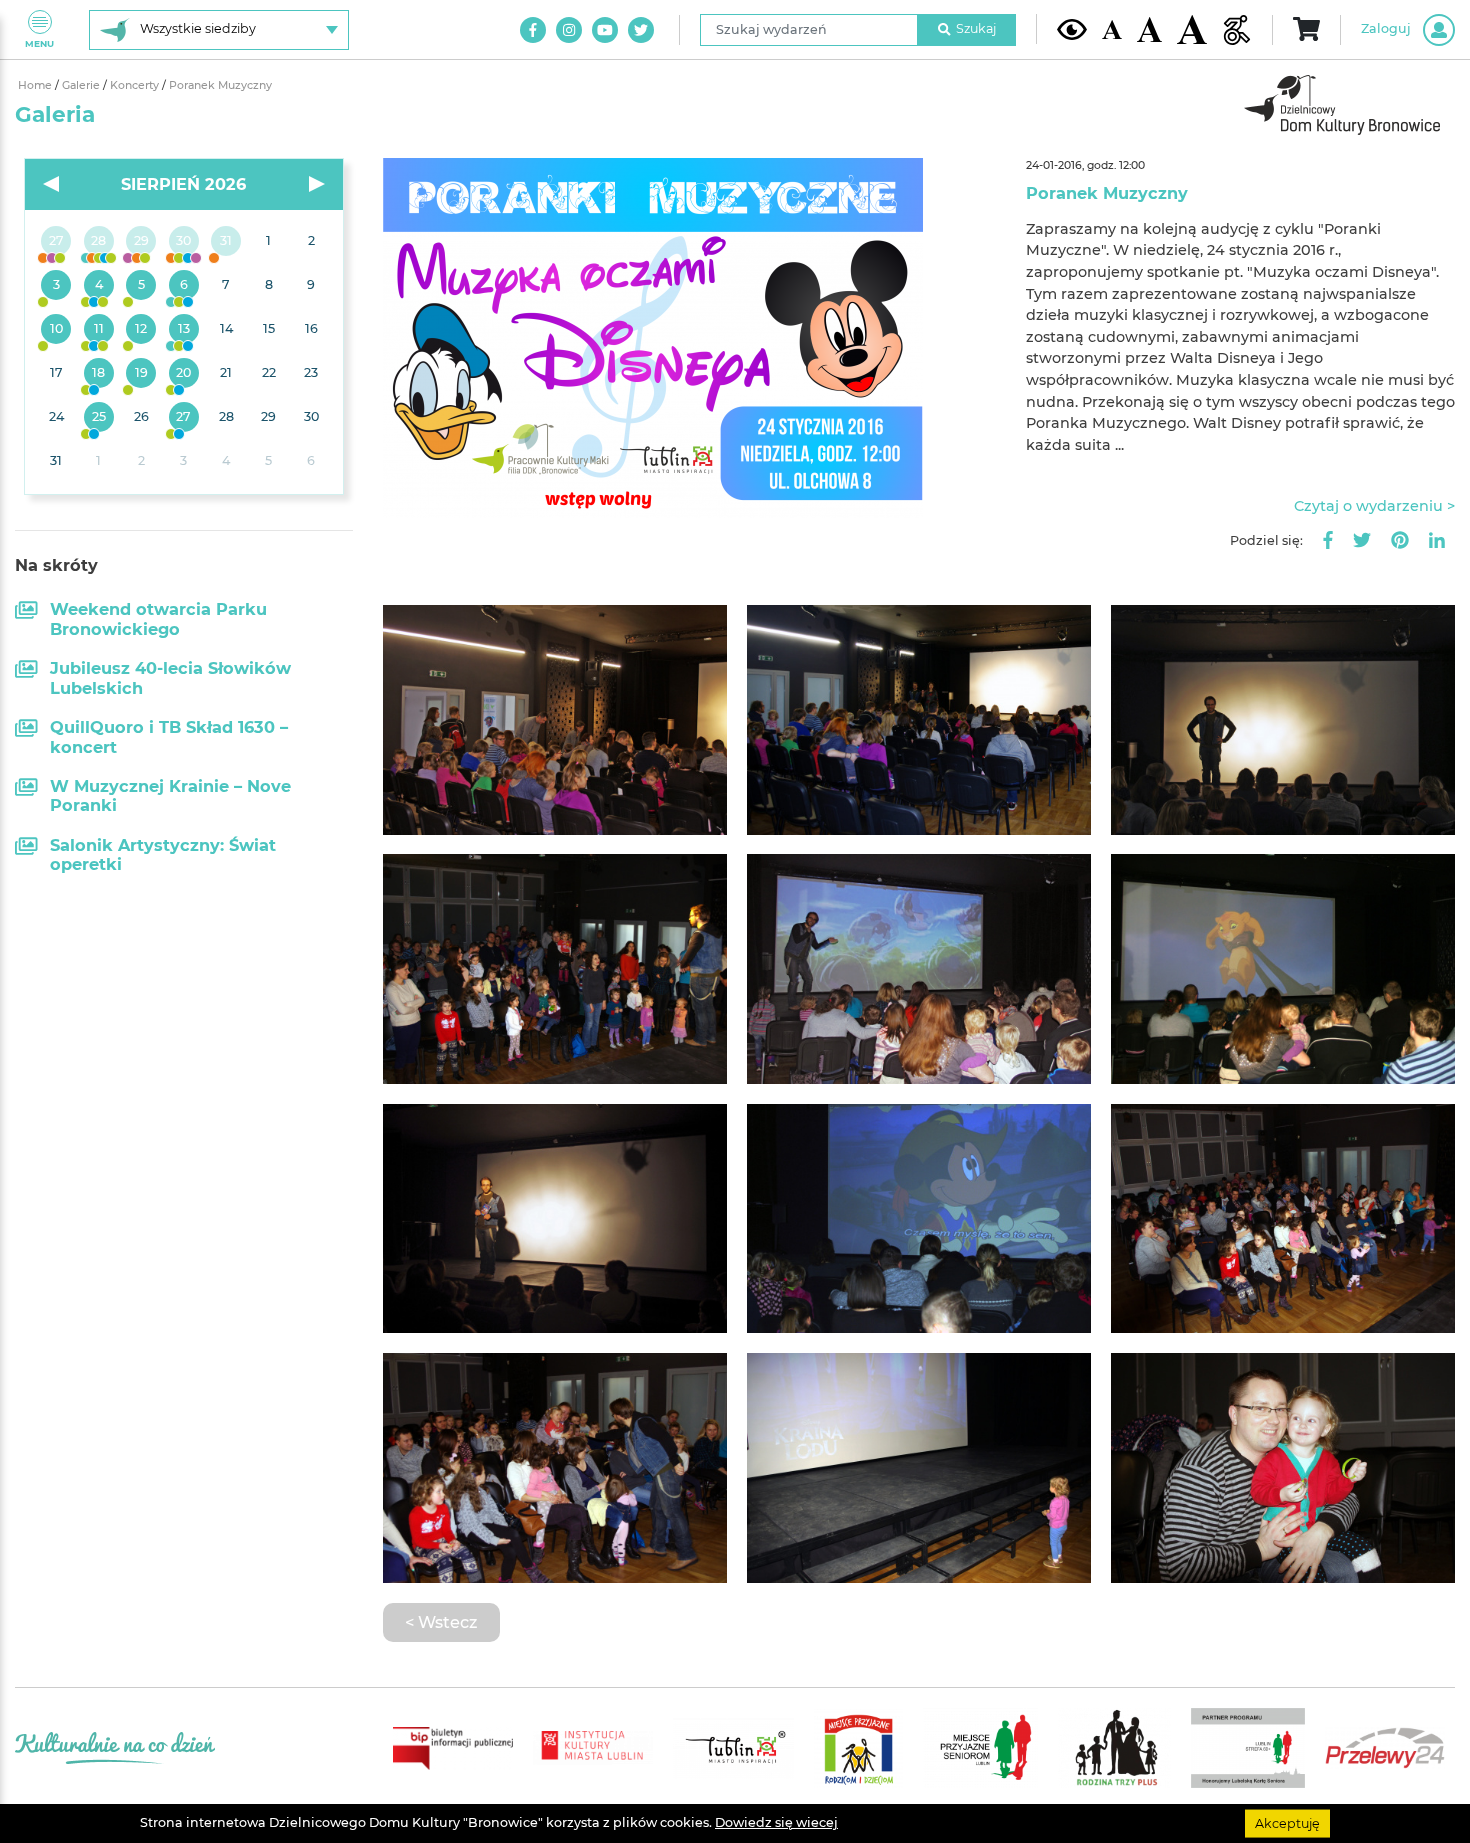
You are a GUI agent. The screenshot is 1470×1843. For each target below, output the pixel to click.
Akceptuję (1287, 1822)
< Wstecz (441, 1622)
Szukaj (976, 28)
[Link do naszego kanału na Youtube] (605, 30)
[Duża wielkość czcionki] (1192, 29)
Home (36, 85)
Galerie (82, 85)
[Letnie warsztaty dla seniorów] (141, 286)
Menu (39, 43)
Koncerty (136, 85)
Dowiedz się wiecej (776, 1822)
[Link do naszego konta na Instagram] (569, 30)
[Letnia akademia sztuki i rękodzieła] (226, 242)
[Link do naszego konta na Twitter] (641, 30)
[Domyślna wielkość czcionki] (1112, 29)
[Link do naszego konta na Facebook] (533, 30)
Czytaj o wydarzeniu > (1374, 506)
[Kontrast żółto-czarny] (1072, 29)
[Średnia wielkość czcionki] (1149, 29)
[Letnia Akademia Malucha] (56, 286)
